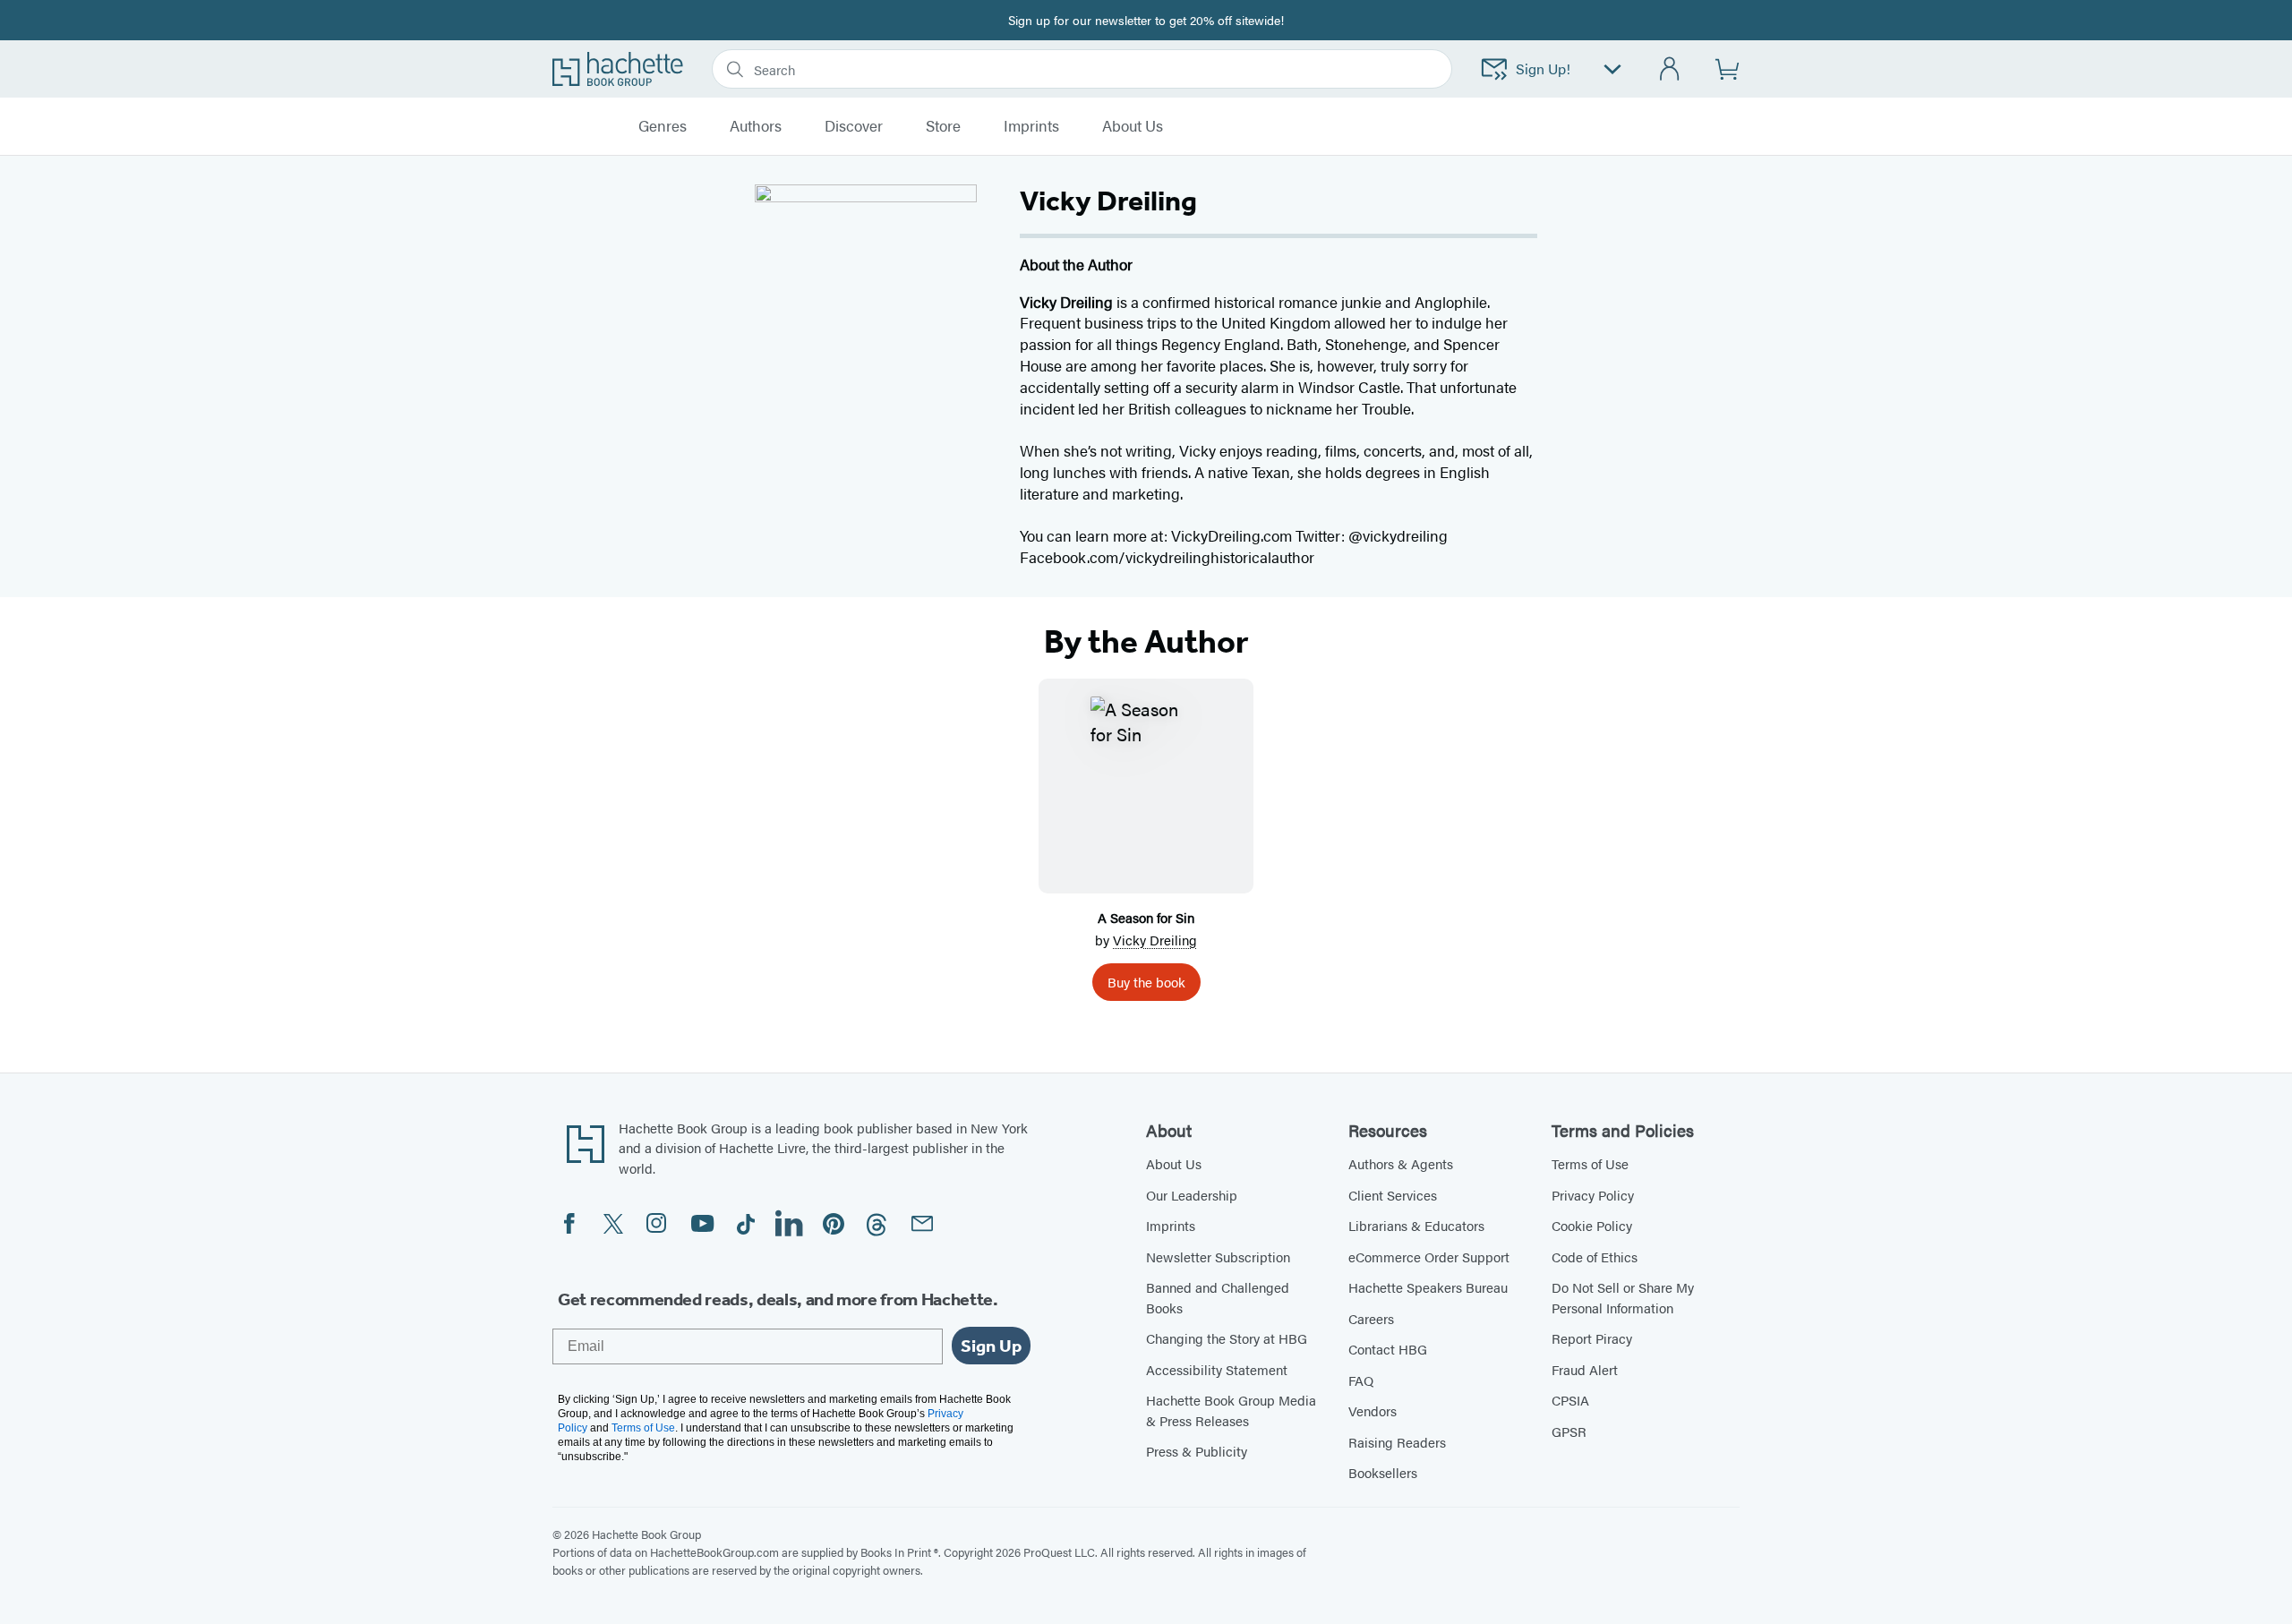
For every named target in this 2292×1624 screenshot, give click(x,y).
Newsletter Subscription (1218, 1256)
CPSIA (1570, 1400)
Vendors (1373, 1410)
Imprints (1031, 126)
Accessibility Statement (1217, 1369)
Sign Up (991, 1346)
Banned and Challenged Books (1218, 1297)
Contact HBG (1388, 1349)
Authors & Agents (1401, 1163)
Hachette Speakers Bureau (1428, 1287)
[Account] (1670, 69)
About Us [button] (1133, 126)
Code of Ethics (1595, 1256)
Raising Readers (1397, 1442)
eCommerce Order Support (1429, 1256)
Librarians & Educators (1416, 1225)
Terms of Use (1590, 1163)
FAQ (1361, 1380)
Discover (854, 126)
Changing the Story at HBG (1227, 1338)
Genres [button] (663, 126)
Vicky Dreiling (1155, 940)
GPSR (1569, 1431)
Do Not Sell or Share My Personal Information (1623, 1297)
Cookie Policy (1592, 1225)
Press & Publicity (1197, 1451)
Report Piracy (1592, 1338)
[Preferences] (1612, 69)
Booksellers (1383, 1472)
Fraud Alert (1585, 1369)
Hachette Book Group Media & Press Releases (1231, 1410)
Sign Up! (1543, 68)
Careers (1371, 1318)
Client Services (1393, 1195)
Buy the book (1146, 982)
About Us (1174, 1163)
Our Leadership (1192, 1195)
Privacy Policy (1593, 1195)
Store (943, 126)
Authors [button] (756, 126)
